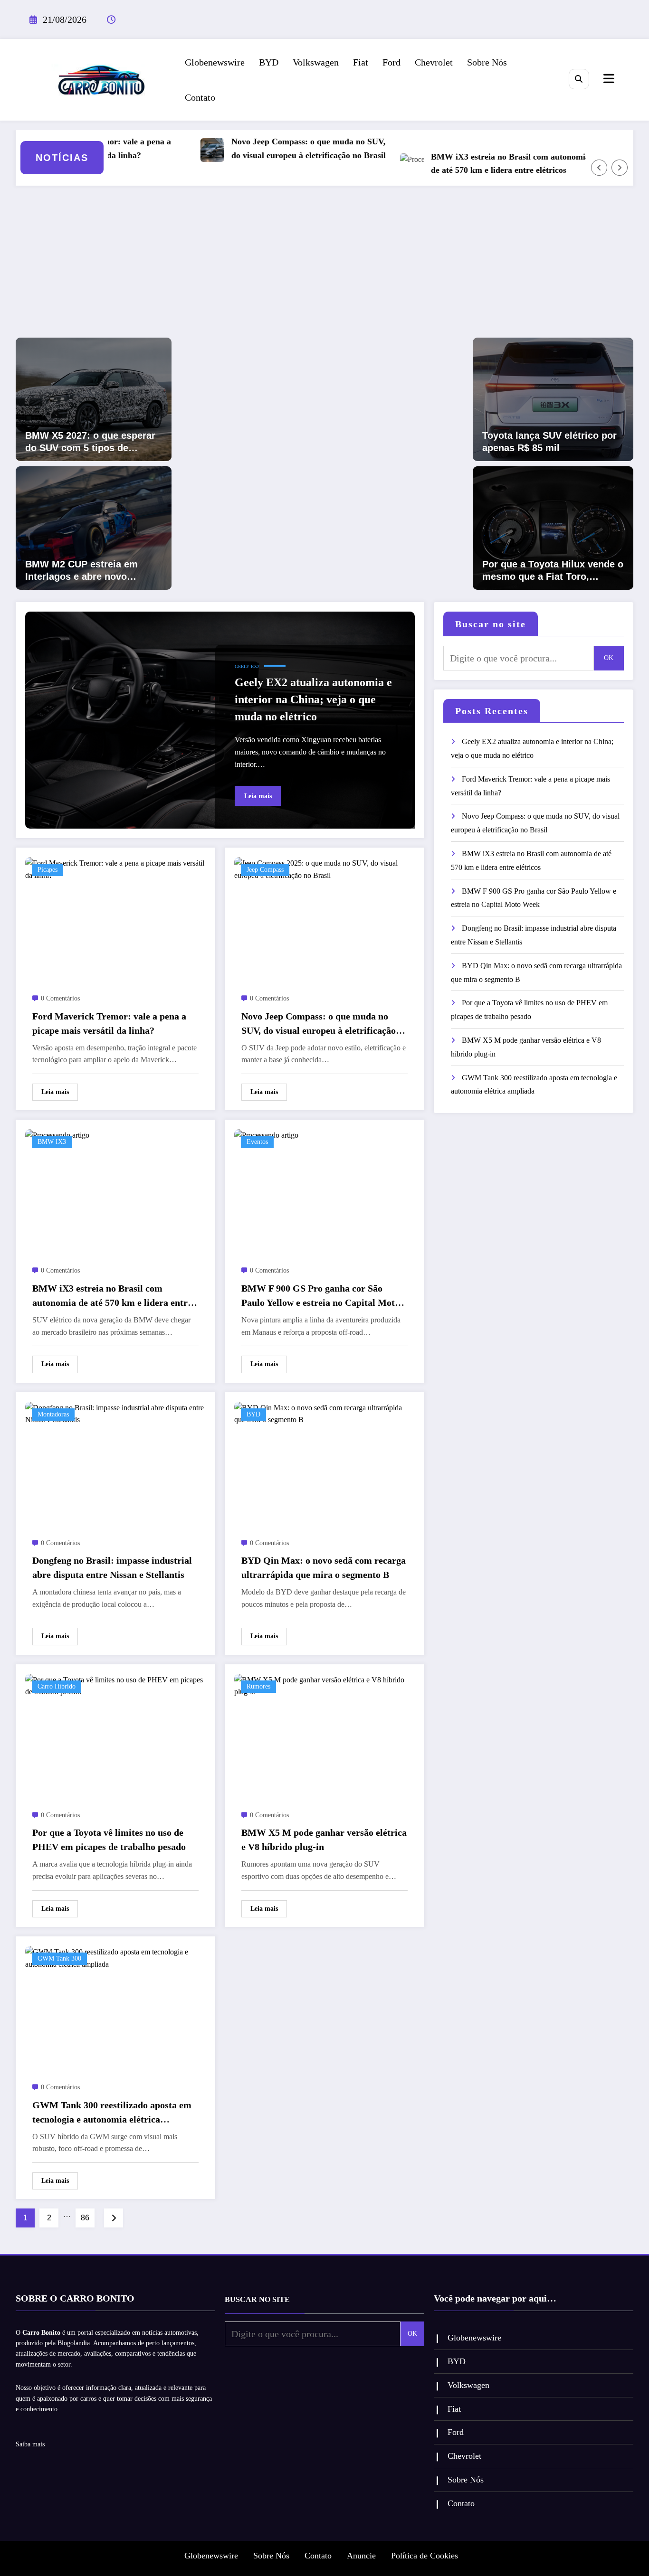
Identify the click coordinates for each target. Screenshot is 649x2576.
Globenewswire (215, 62)
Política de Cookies (425, 2556)
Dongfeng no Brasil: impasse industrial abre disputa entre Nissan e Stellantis (112, 1567)
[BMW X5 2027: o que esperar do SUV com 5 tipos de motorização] (94, 398)
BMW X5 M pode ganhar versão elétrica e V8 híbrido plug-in (324, 1840)
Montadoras (53, 1414)
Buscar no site (491, 624)
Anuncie (361, 2556)
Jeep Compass (265, 870)
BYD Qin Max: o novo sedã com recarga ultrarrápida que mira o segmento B (324, 1567)
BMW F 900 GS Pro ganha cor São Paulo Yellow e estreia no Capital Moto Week (320, 1296)
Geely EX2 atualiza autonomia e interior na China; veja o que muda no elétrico (313, 699)
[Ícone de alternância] (608, 80)
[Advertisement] (324, 266)
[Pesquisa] (579, 79)
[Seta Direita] (620, 168)
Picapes (48, 870)
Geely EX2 (247, 666)
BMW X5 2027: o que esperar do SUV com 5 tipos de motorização (90, 442)
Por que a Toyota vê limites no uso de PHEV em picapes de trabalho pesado (109, 1840)
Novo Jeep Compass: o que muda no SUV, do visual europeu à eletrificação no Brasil (272, 148)
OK (609, 658)
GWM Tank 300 (59, 1958)
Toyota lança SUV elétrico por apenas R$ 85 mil (549, 442)
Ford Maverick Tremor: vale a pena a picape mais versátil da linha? (109, 1023)
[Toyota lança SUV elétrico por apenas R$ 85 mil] (553, 398)
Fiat (361, 62)
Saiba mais (30, 2444)
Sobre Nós (487, 62)
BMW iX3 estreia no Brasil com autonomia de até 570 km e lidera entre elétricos (473, 164)
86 (85, 2218)
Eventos (257, 1142)
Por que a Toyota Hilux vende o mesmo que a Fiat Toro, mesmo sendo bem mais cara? (553, 571)
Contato (200, 97)
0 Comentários (60, 998)
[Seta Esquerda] (599, 168)
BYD (269, 62)
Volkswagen (316, 62)
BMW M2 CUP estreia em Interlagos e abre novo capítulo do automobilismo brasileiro (86, 571)
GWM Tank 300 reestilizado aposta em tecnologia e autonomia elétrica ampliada (112, 2113)
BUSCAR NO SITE (257, 2299)
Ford (391, 62)
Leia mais (258, 796)
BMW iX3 (52, 1142)
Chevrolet (434, 62)
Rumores (258, 1686)
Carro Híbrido (57, 1686)
